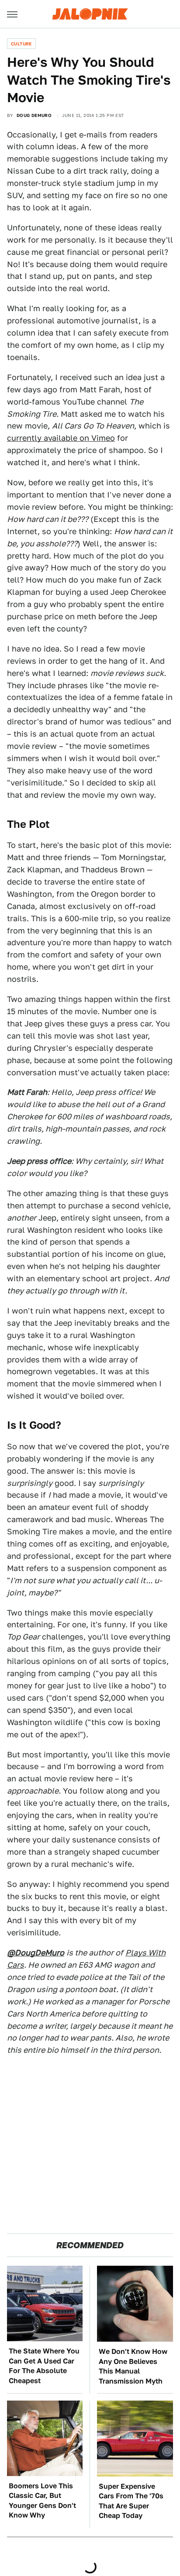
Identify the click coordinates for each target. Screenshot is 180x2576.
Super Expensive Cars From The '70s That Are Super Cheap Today (131, 2501)
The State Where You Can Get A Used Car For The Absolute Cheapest (44, 2366)
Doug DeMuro (34, 115)
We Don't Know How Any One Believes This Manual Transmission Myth (133, 2366)
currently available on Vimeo (61, 438)
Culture (21, 44)
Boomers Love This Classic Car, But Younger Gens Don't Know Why (42, 2501)
